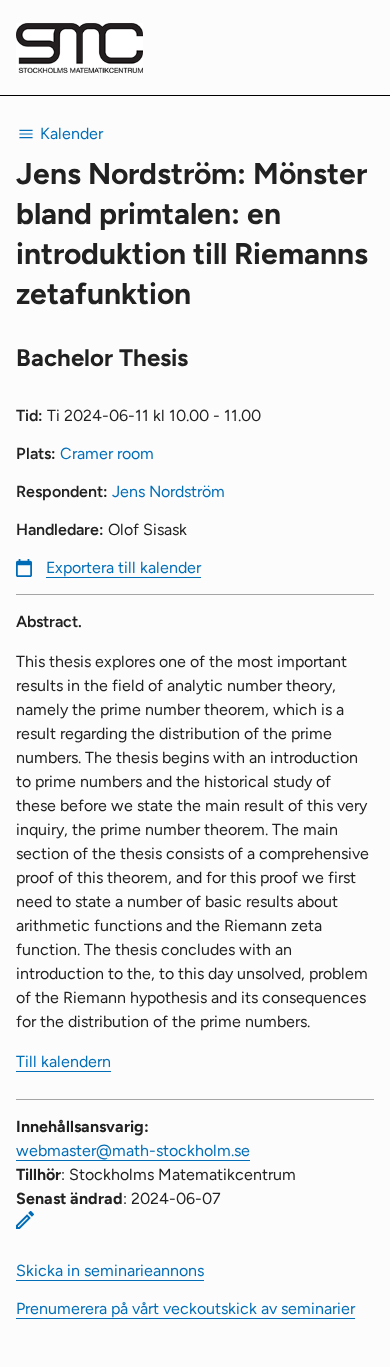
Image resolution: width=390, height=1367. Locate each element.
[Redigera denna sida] (25, 1220)
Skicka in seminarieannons (110, 1270)
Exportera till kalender (123, 567)
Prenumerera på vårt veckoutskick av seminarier (185, 1308)
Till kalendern (63, 1061)
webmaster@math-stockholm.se (133, 1150)
